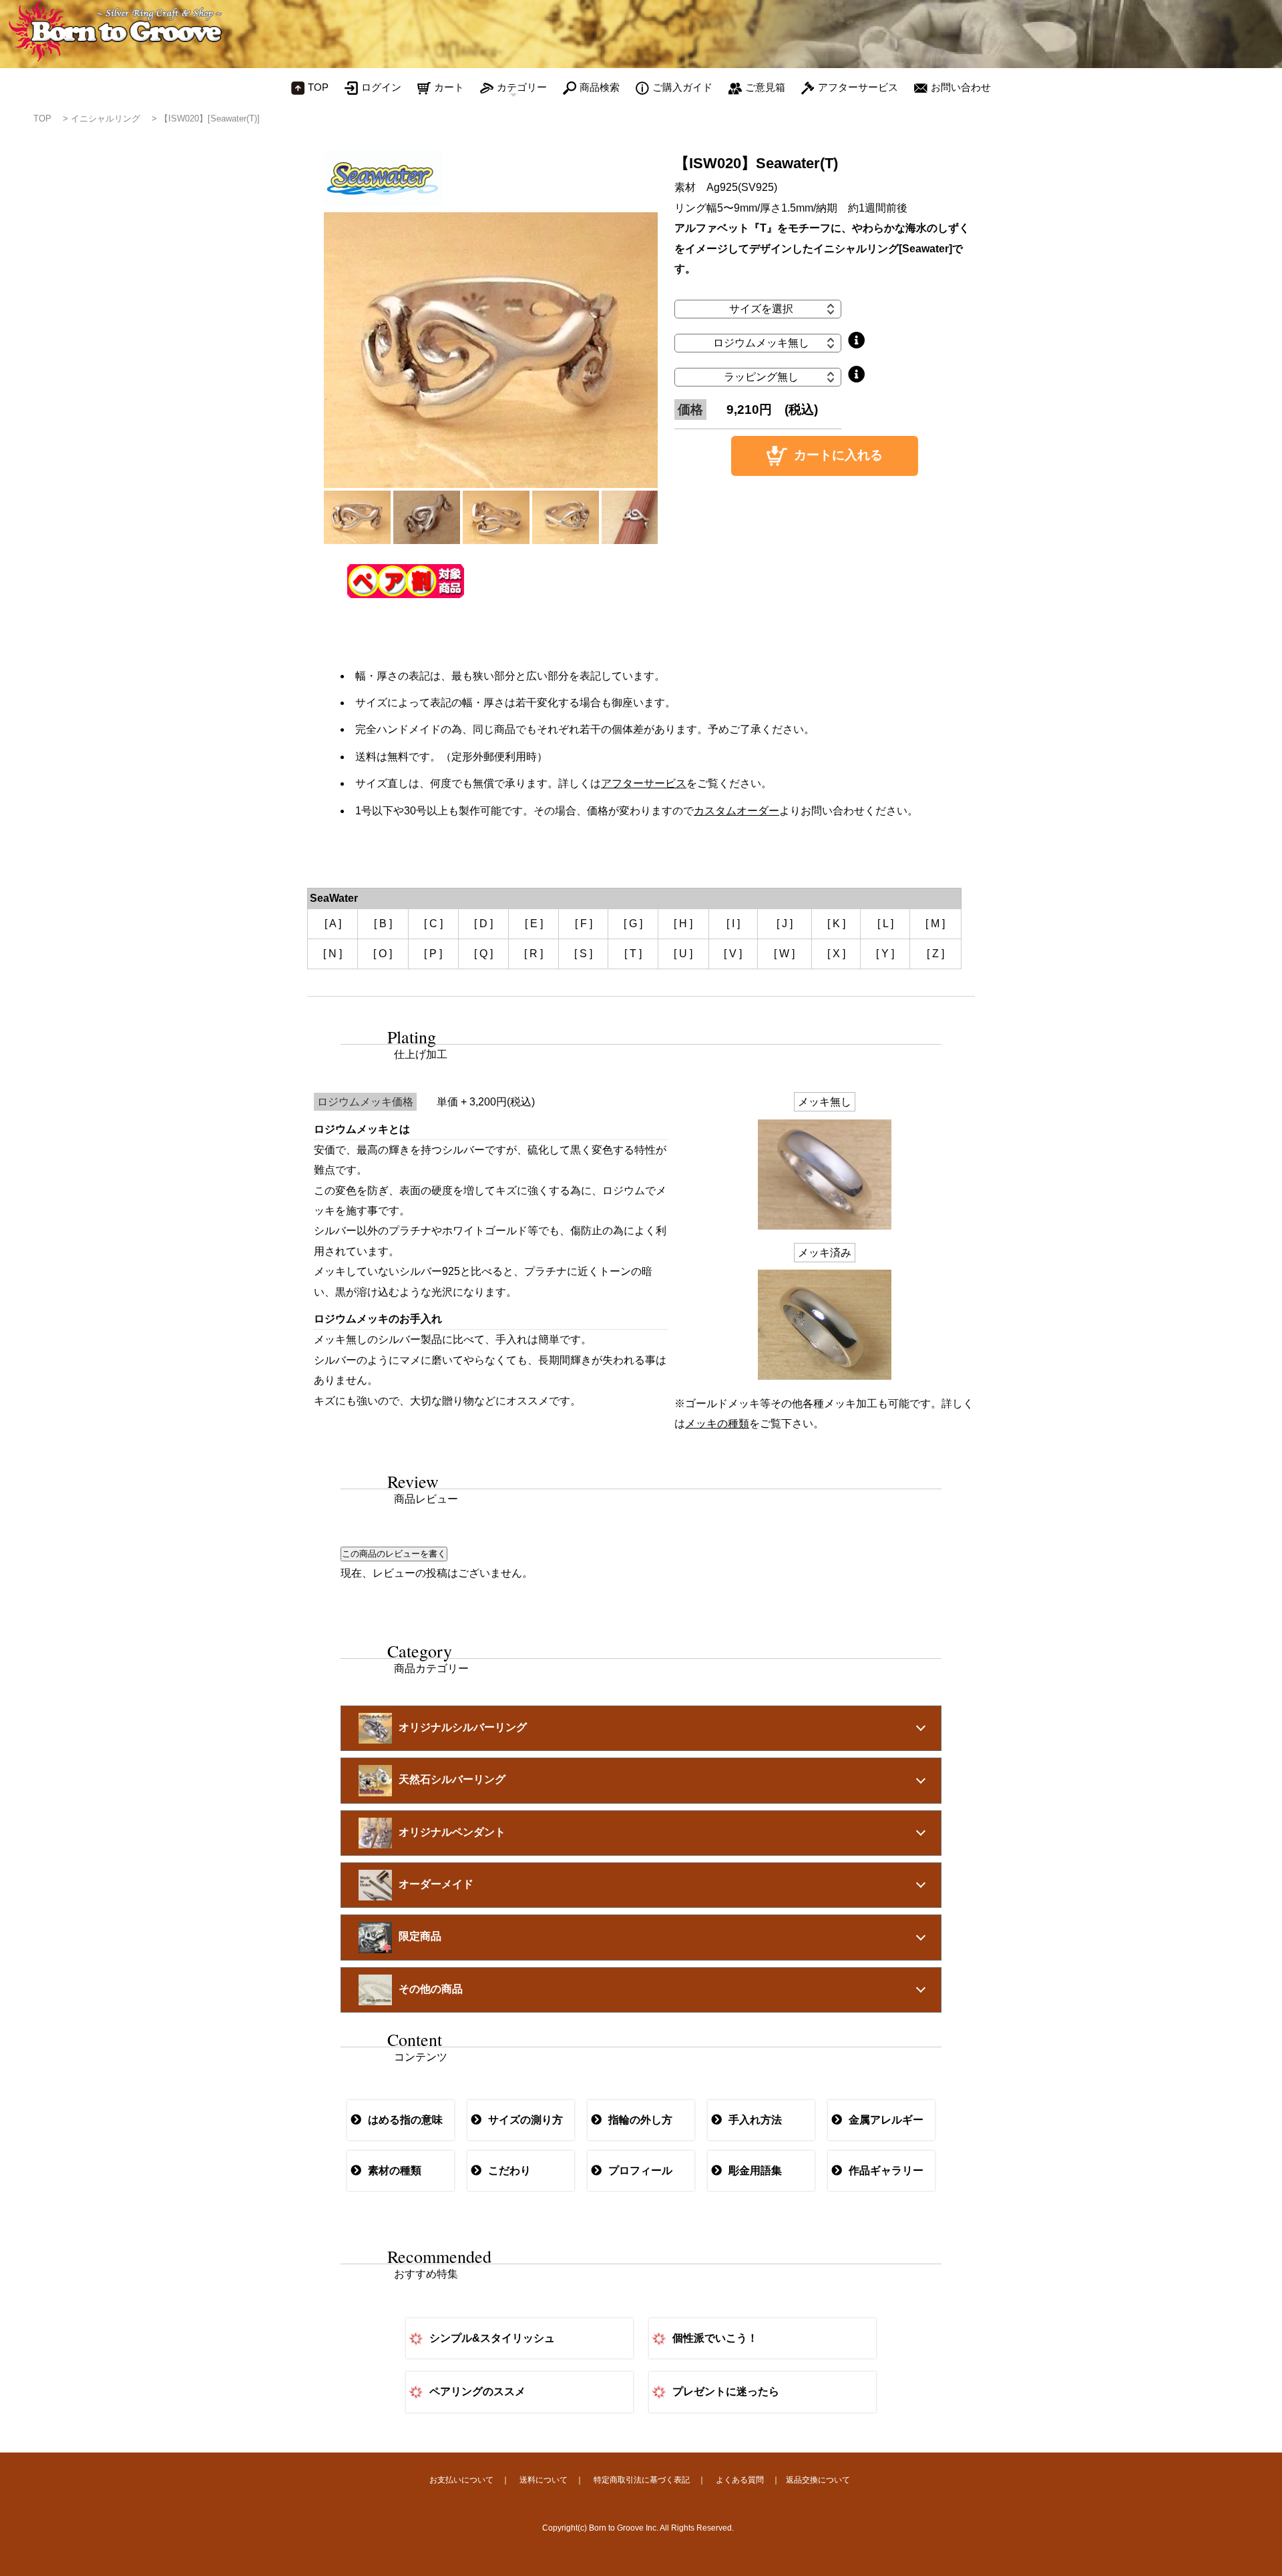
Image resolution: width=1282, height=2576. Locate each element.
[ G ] (633, 924)
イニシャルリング (105, 118)
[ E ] (534, 924)
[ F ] (584, 924)
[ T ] (633, 954)
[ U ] (683, 954)
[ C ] (433, 924)
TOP (318, 87)
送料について (544, 2480)
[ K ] (836, 924)
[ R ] (533, 954)
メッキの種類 (717, 1424)
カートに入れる (838, 455)
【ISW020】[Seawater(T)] (210, 118)
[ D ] (483, 924)
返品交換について (818, 2480)
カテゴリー (522, 87)
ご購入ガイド (682, 87)
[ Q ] (483, 954)
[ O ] (383, 954)
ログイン (381, 87)
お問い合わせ (961, 87)
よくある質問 (740, 2480)
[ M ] (935, 924)
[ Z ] (935, 954)
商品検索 (600, 87)
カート (449, 87)
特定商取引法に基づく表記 (642, 2480)
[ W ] (784, 954)
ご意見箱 (765, 87)
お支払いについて (461, 2480)
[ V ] (733, 954)
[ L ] (885, 924)
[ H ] (683, 924)
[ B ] (383, 924)
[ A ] (333, 924)
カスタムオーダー (736, 811)
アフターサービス (858, 87)
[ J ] (785, 924)
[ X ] (836, 954)
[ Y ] (885, 954)
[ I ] (733, 924)
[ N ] (333, 954)
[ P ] (433, 954)
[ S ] (583, 954)
